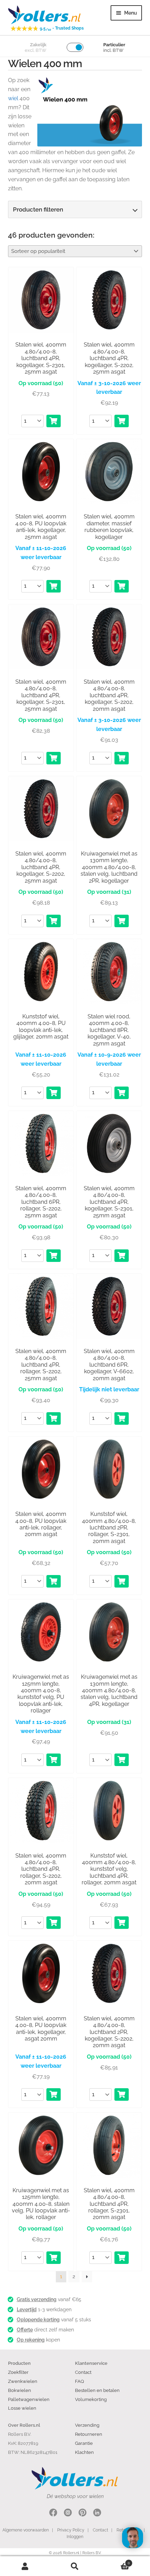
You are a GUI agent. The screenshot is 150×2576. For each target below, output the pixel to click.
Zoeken (75, 2566)
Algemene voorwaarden (26, 2530)
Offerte (25, 2330)
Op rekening (31, 2340)
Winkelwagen (115, 2561)
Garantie (84, 2443)
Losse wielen (22, 2408)
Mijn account (25, 2566)
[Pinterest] (82, 2514)
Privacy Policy (71, 2530)
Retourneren (89, 2434)
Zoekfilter (18, 2372)
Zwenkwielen (23, 2381)
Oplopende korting (38, 2320)
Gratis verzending (37, 2299)
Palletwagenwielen (29, 2399)
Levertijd (27, 2309)
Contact (83, 2372)
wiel (13, 98)
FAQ (80, 2381)
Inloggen (75, 2537)
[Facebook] (53, 2514)
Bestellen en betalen (97, 2390)
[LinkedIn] (97, 2514)
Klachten (84, 2452)
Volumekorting (91, 2399)
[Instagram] (68, 2514)
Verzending (87, 2425)
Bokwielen (20, 2390)
